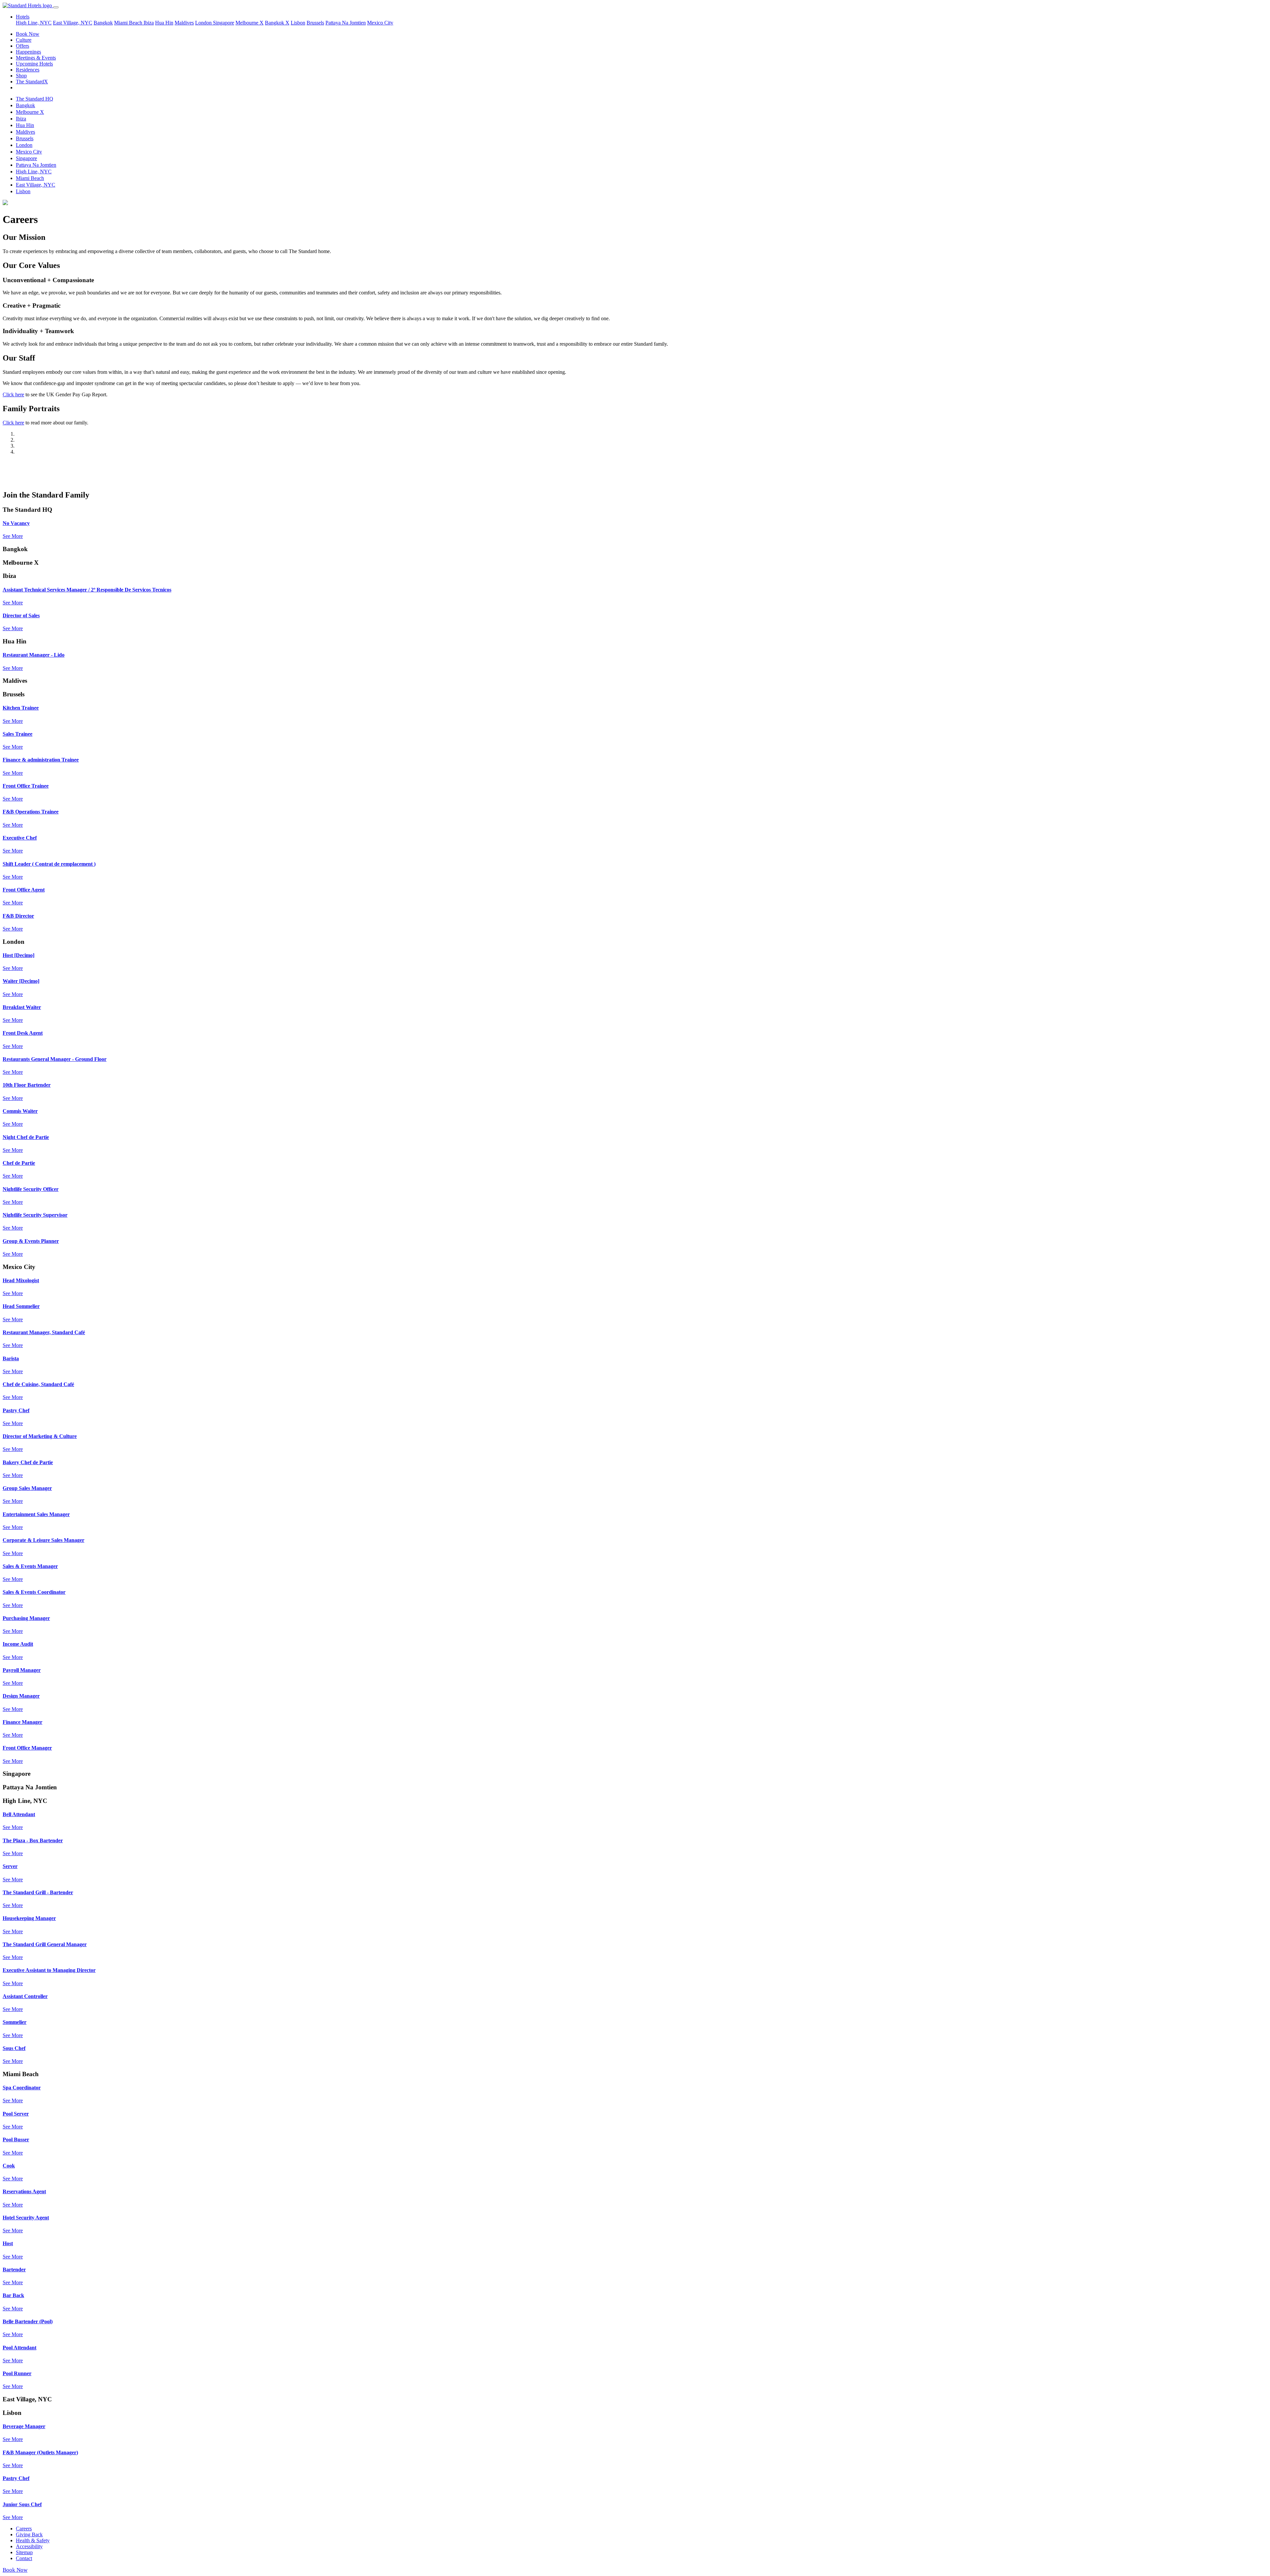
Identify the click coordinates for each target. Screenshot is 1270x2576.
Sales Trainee (18, 734)
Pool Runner (17, 2373)
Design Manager (21, 1696)
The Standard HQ (35, 99)
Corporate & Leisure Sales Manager (43, 1540)
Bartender (14, 2270)
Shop (21, 76)
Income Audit (18, 1644)
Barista (11, 1358)
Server (10, 1866)
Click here (13, 394)
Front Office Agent (24, 890)
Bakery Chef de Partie (28, 1462)
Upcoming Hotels (34, 64)
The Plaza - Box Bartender (33, 1840)
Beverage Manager (24, 2426)
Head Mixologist (21, 1280)
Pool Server (16, 2114)
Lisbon (298, 23)
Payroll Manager (22, 1670)
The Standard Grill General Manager (45, 1944)
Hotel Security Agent (26, 2218)
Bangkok (103, 23)
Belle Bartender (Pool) (28, 2321)
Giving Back (29, 2534)
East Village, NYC (73, 23)
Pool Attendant (20, 2348)
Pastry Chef (16, 1410)
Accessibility (29, 2546)
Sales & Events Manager (30, 1566)
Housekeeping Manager (29, 1918)
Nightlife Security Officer (31, 1189)
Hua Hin (164, 23)
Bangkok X (277, 23)
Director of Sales (21, 615)
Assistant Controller (25, 1996)
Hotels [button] (23, 17)
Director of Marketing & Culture (40, 1436)
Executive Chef (20, 838)
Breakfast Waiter (22, 1007)
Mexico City (380, 23)
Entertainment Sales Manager (36, 1514)
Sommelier (15, 2022)
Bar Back (13, 2295)
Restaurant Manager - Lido (34, 655)
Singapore (224, 23)
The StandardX (32, 82)
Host (8, 2243)
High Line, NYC (34, 23)
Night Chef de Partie (26, 1137)
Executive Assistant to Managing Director (49, 1970)
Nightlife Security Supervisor (35, 1215)
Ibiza (149, 23)
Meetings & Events (36, 58)
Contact (24, 2558)
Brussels (315, 23)
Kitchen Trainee (21, 708)
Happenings (28, 52)
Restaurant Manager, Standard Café (44, 1332)
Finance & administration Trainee (41, 760)
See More (13, 536)
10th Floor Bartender (27, 1085)
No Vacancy (16, 523)
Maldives (184, 23)
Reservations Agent (24, 2191)
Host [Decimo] (19, 955)
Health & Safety (33, 2540)
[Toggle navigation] (56, 7)
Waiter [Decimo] (21, 981)
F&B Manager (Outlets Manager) (40, 2452)
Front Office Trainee (26, 786)
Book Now (28, 34)
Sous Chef (14, 2048)
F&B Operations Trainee (31, 812)
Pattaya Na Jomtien (346, 23)
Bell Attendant (19, 1814)
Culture (24, 40)
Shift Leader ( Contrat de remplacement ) (49, 864)
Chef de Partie (19, 1163)
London (204, 23)
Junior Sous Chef (22, 2504)
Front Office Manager (27, 1748)
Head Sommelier (21, 1306)
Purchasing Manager (26, 1618)
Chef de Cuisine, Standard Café (38, 1384)
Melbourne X (250, 23)
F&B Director (18, 916)
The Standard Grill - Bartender (38, 1892)
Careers (24, 2529)
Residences (28, 70)
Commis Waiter (20, 1111)
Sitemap (24, 2552)
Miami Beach (129, 23)
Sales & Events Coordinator (34, 1592)
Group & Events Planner (31, 1241)
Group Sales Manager (27, 1488)
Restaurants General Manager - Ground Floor (55, 1059)
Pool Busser (16, 2139)
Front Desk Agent (23, 1033)
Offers (22, 46)
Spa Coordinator (22, 2088)
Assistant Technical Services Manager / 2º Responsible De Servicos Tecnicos (87, 590)
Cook (9, 2166)
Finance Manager (22, 1722)
